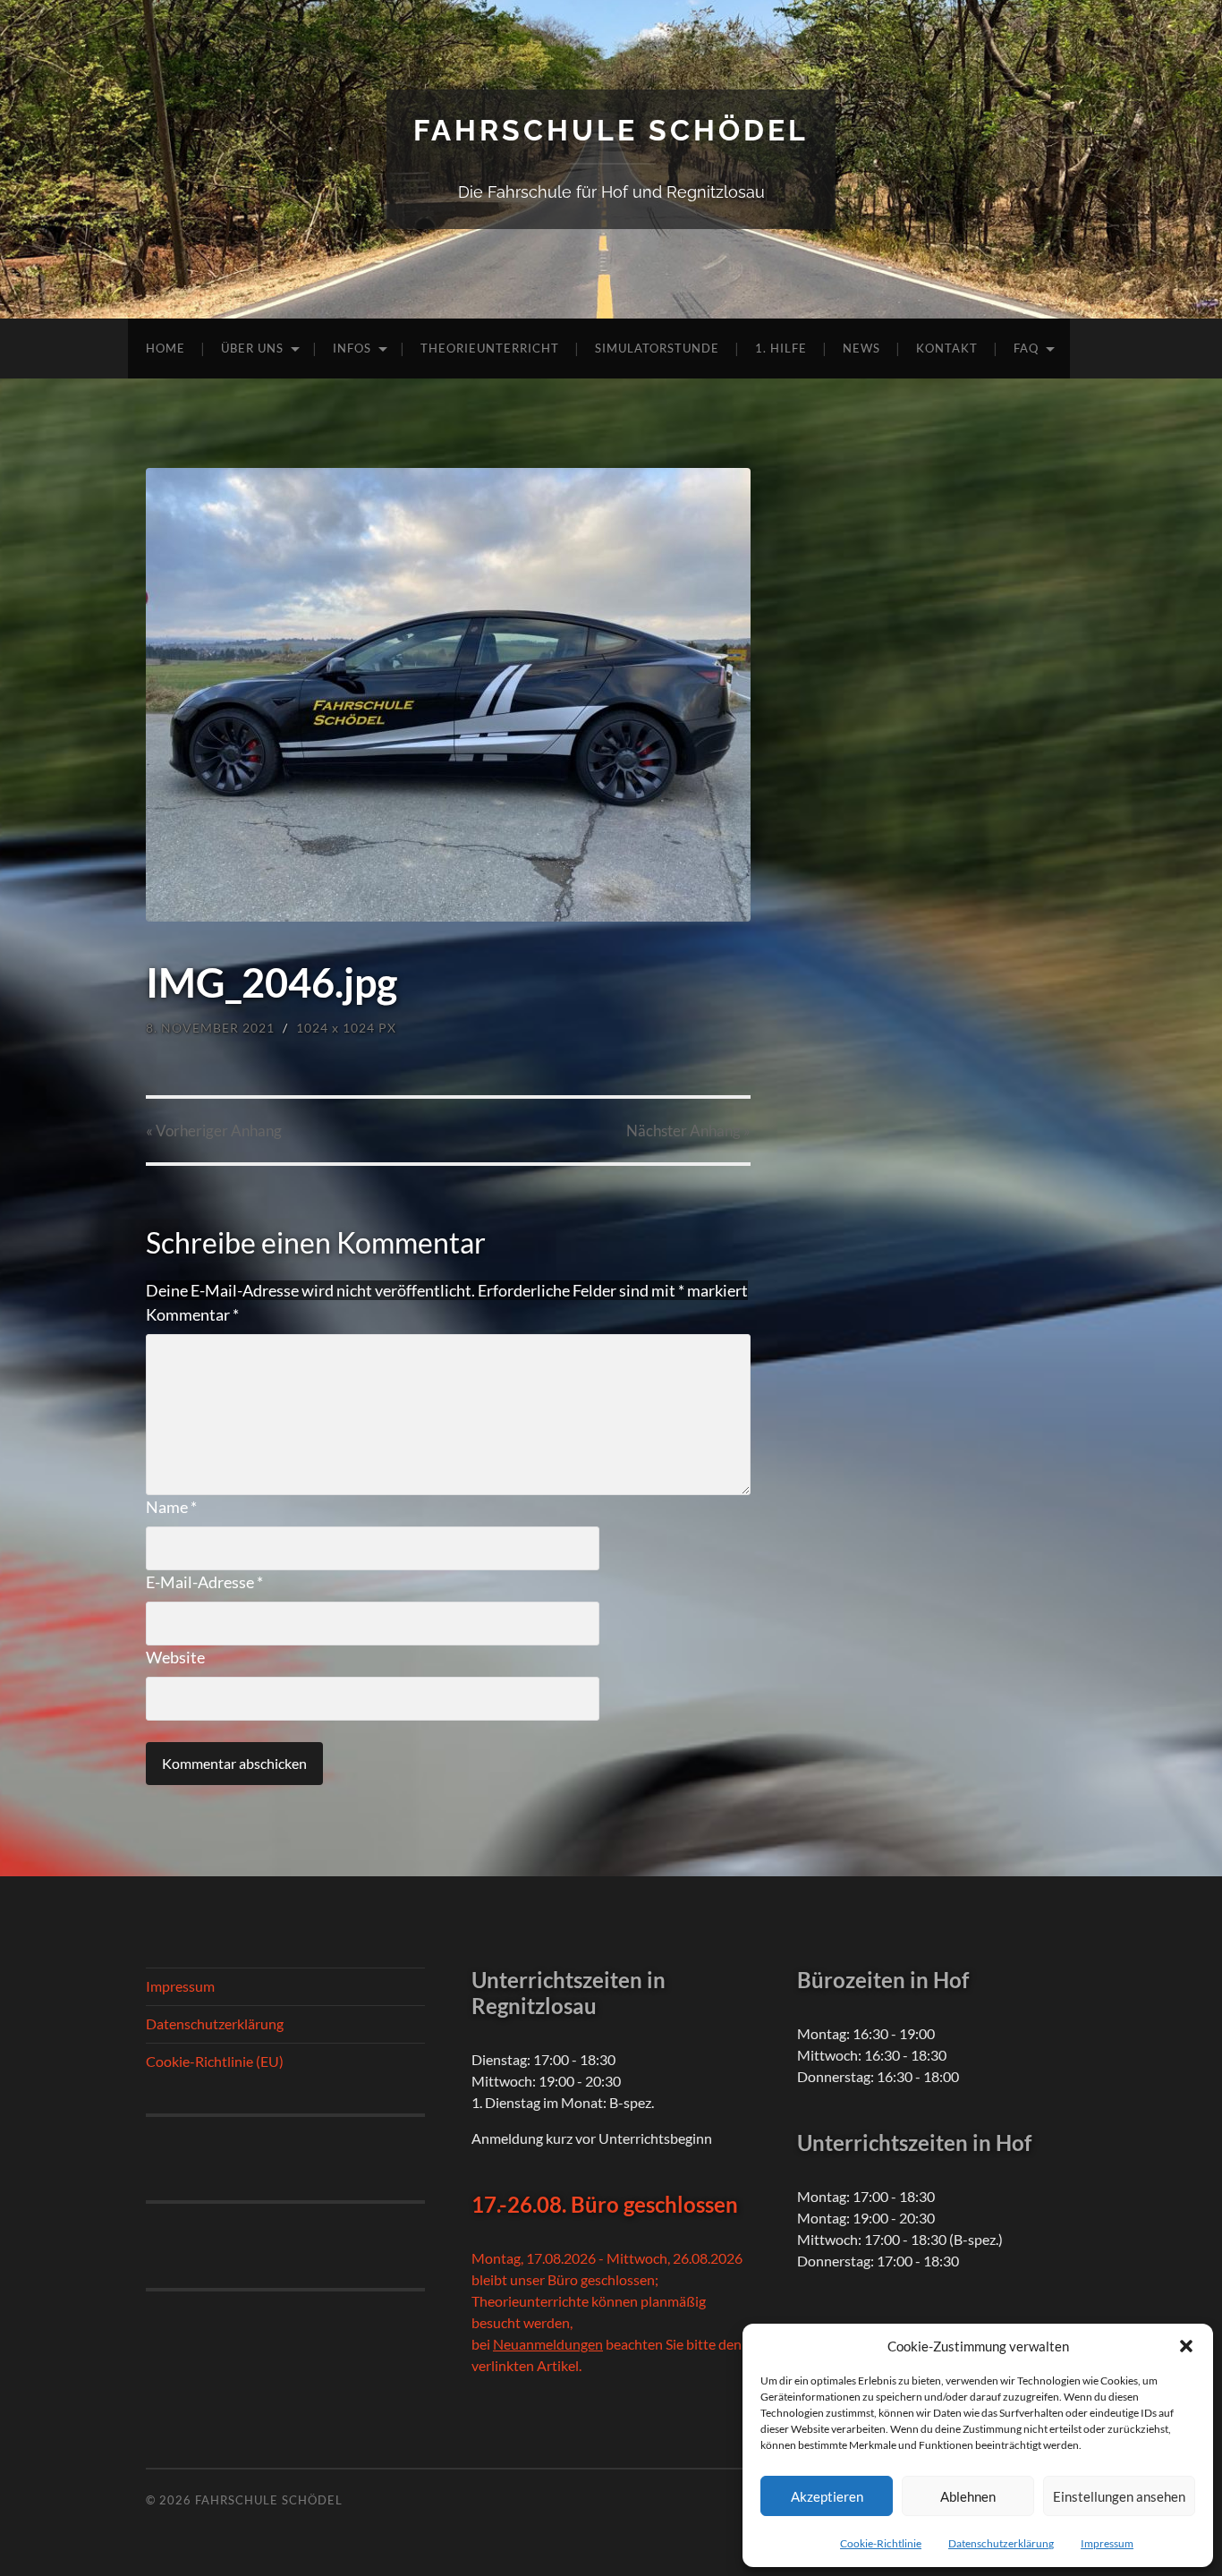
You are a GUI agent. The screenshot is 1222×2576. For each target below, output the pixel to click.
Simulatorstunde (657, 348)
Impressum (1107, 2543)
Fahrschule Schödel (611, 130)
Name (171, 1507)
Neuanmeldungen (548, 2344)
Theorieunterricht (490, 348)
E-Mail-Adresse (204, 1582)
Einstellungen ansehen (1119, 2496)
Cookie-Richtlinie (881, 2543)
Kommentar (192, 1314)
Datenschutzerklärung (1001, 2543)
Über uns (252, 348)
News (861, 348)
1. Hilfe (781, 348)
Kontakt (947, 348)
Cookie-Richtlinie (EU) (215, 2061)
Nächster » (688, 1131)
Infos (352, 348)
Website (175, 1657)
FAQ (1026, 348)
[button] (1186, 2346)
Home (165, 348)
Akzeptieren (827, 2496)
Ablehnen (968, 2496)
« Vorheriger (214, 1131)
